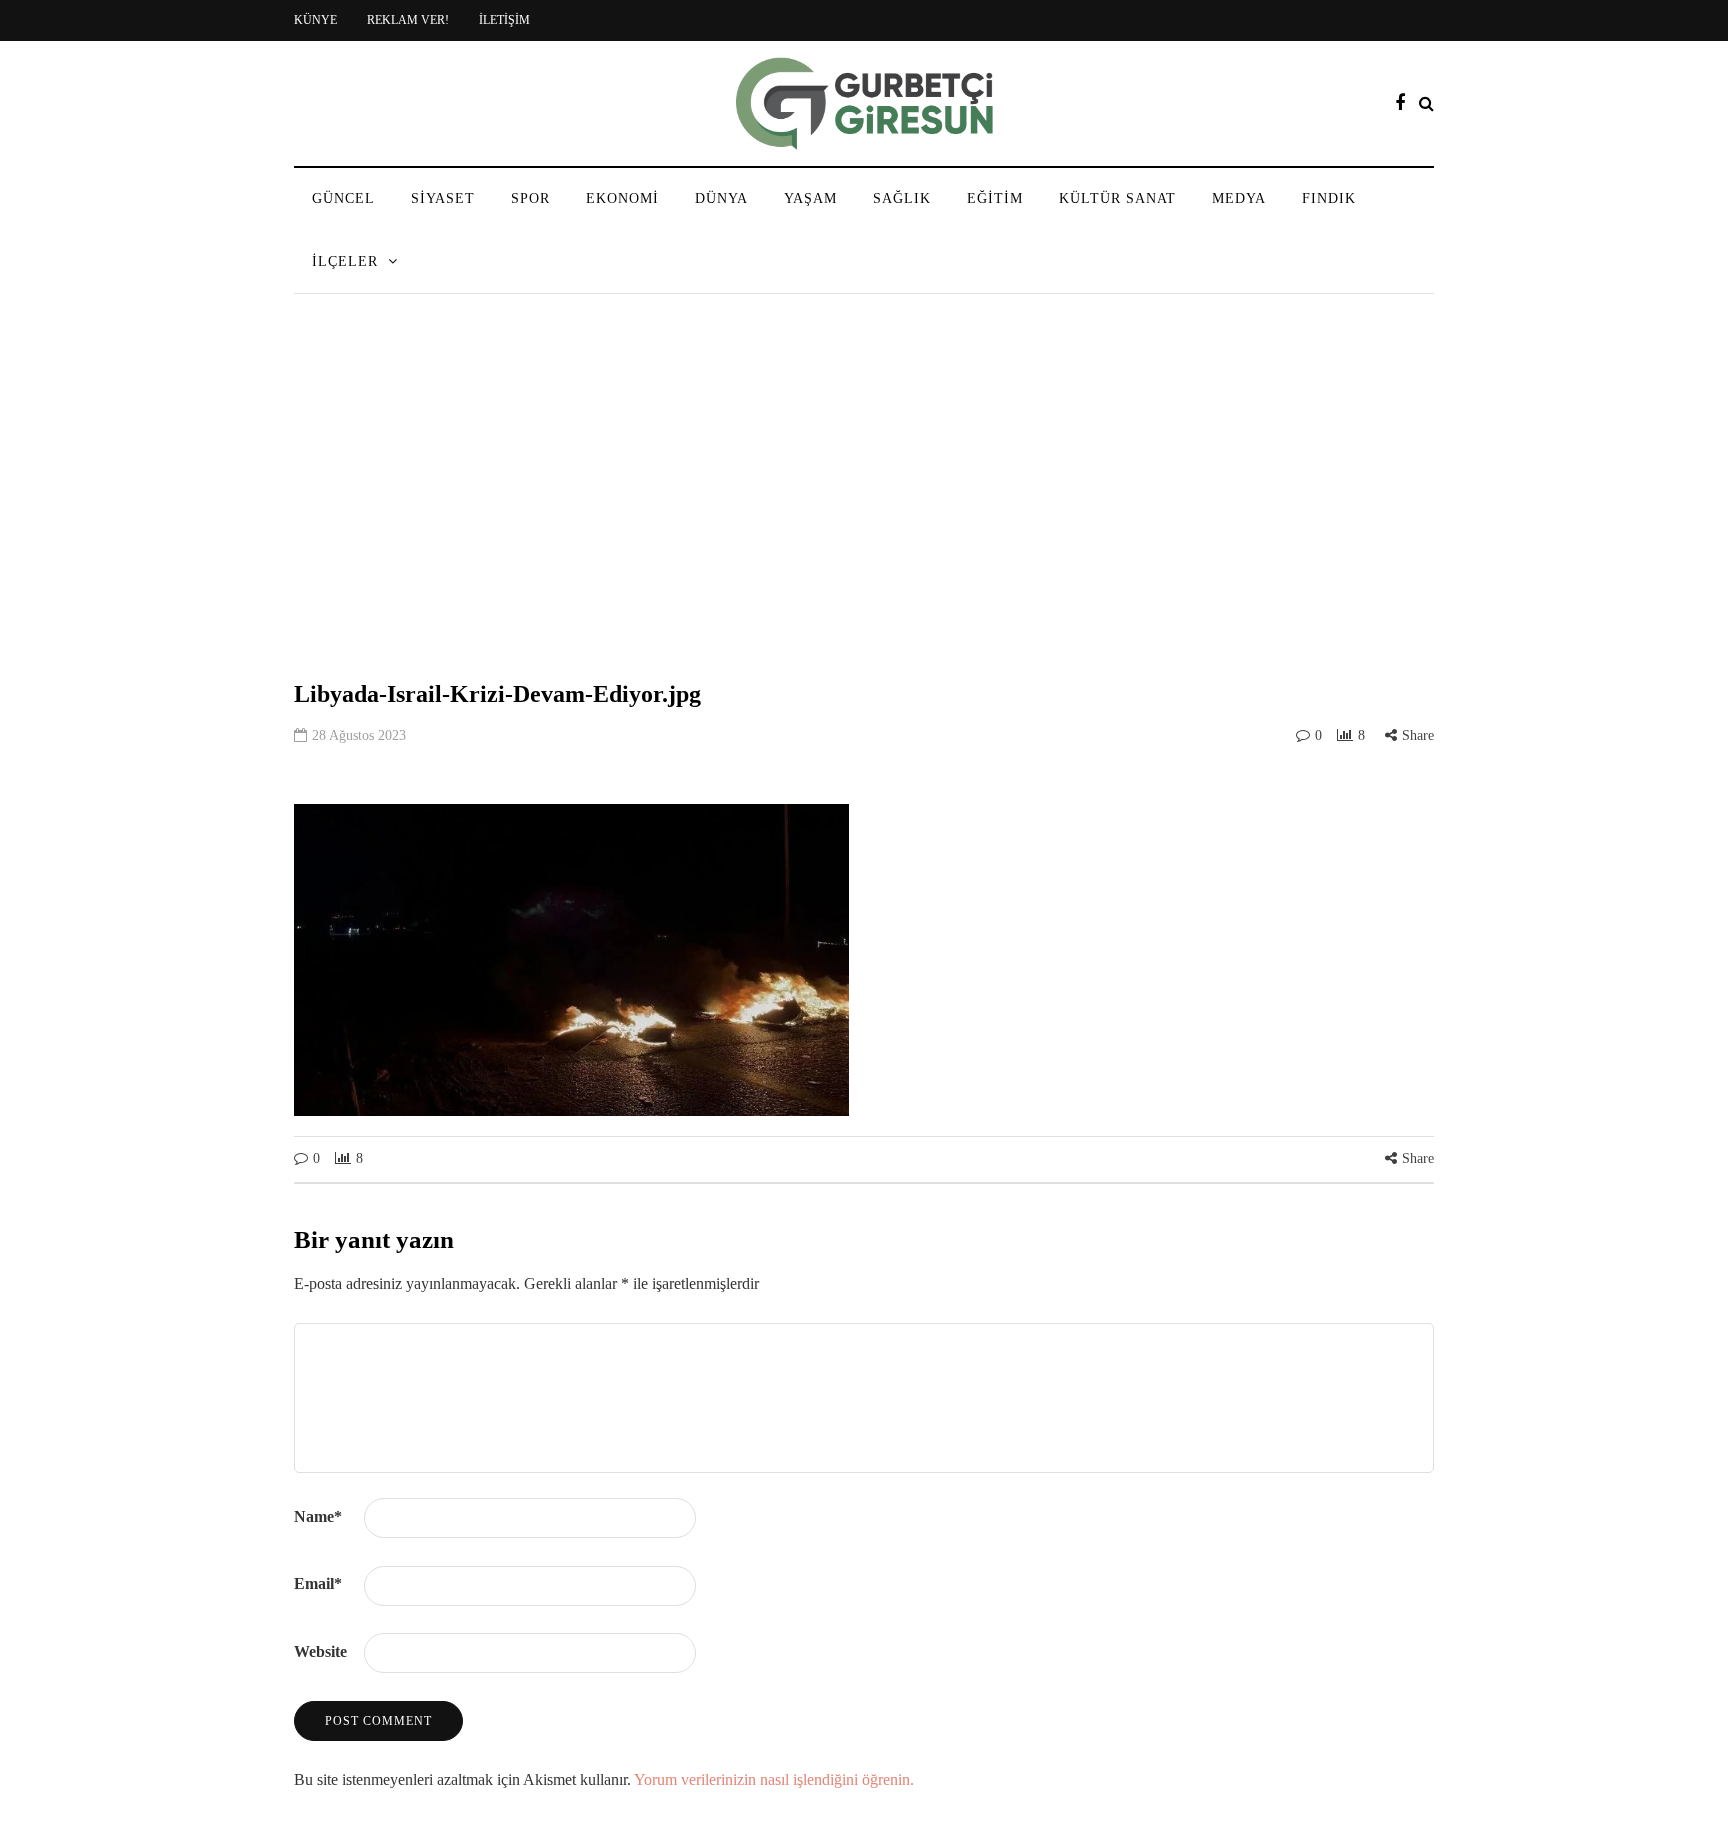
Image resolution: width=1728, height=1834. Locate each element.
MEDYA (1239, 198)
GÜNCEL (343, 198)
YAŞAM (810, 198)
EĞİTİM (995, 198)
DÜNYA (721, 198)
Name (318, 1516)
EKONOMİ (622, 198)
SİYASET (443, 198)
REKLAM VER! (408, 20)
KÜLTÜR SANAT (1117, 198)
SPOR (530, 198)
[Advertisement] (864, 484)
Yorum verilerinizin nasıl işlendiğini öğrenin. (774, 1779)
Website (320, 1651)
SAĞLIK (902, 198)
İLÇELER (345, 261)
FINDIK (1329, 198)
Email (318, 1583)
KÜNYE (315, 20)
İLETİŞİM (504, 20)
